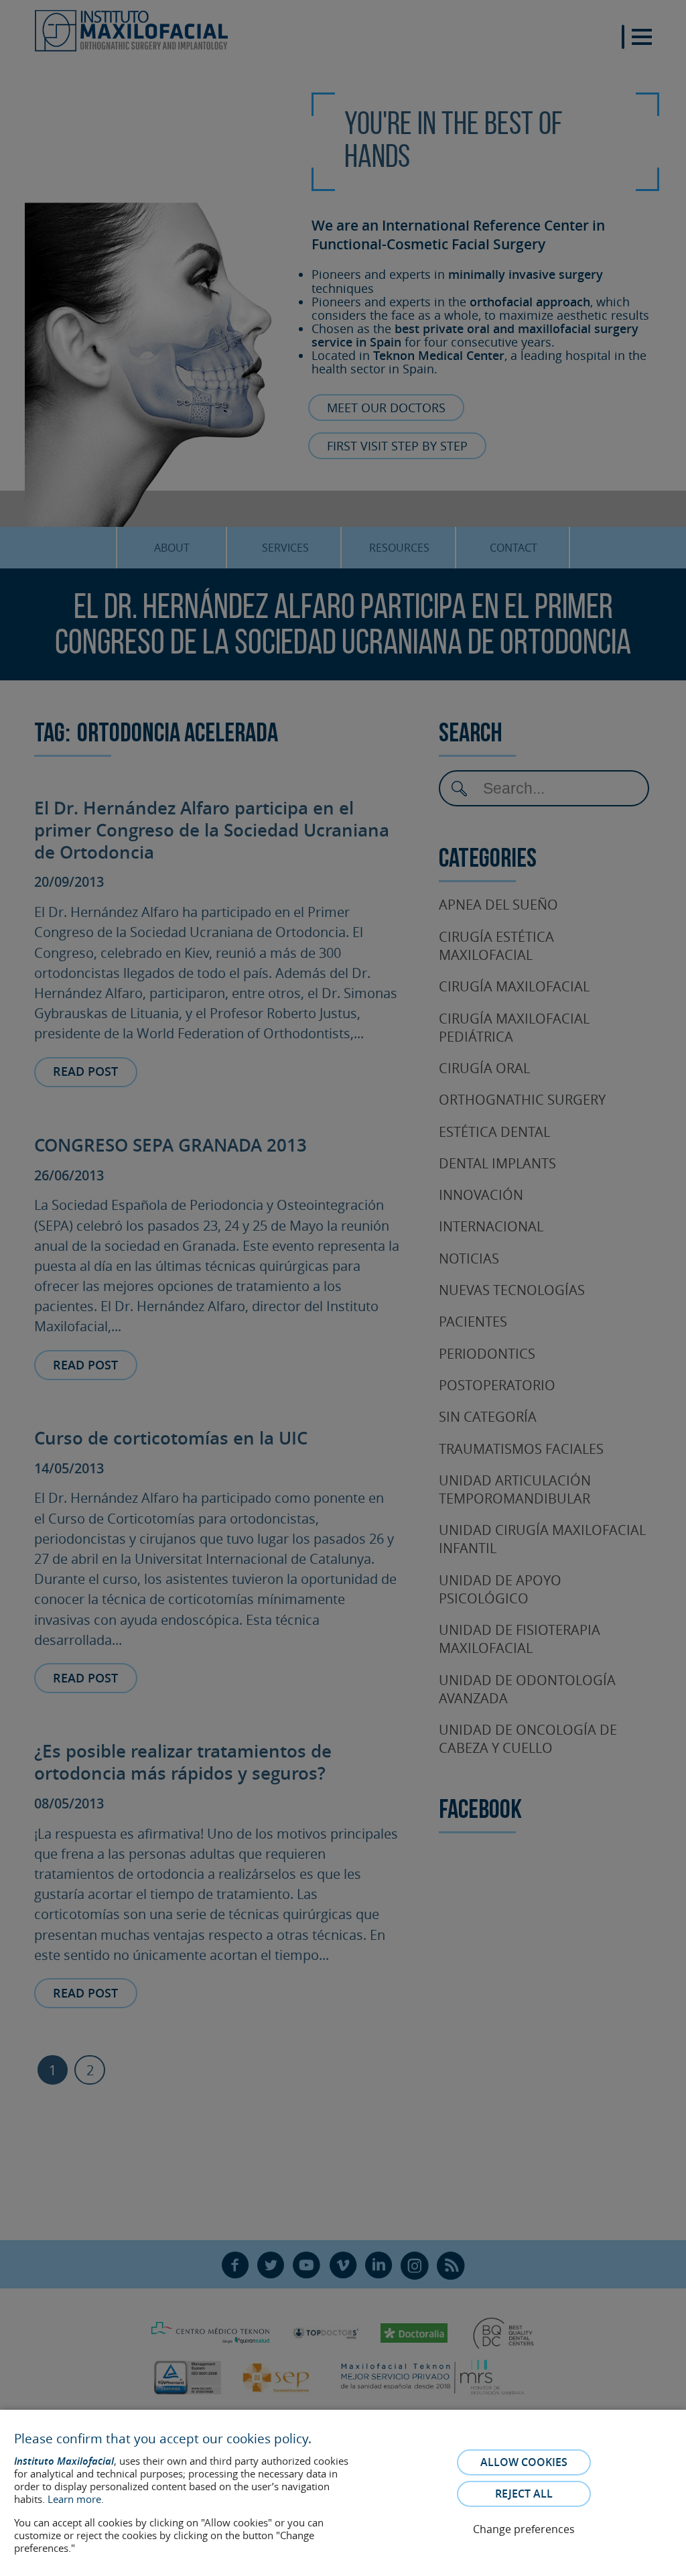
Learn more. (76, 2499)
